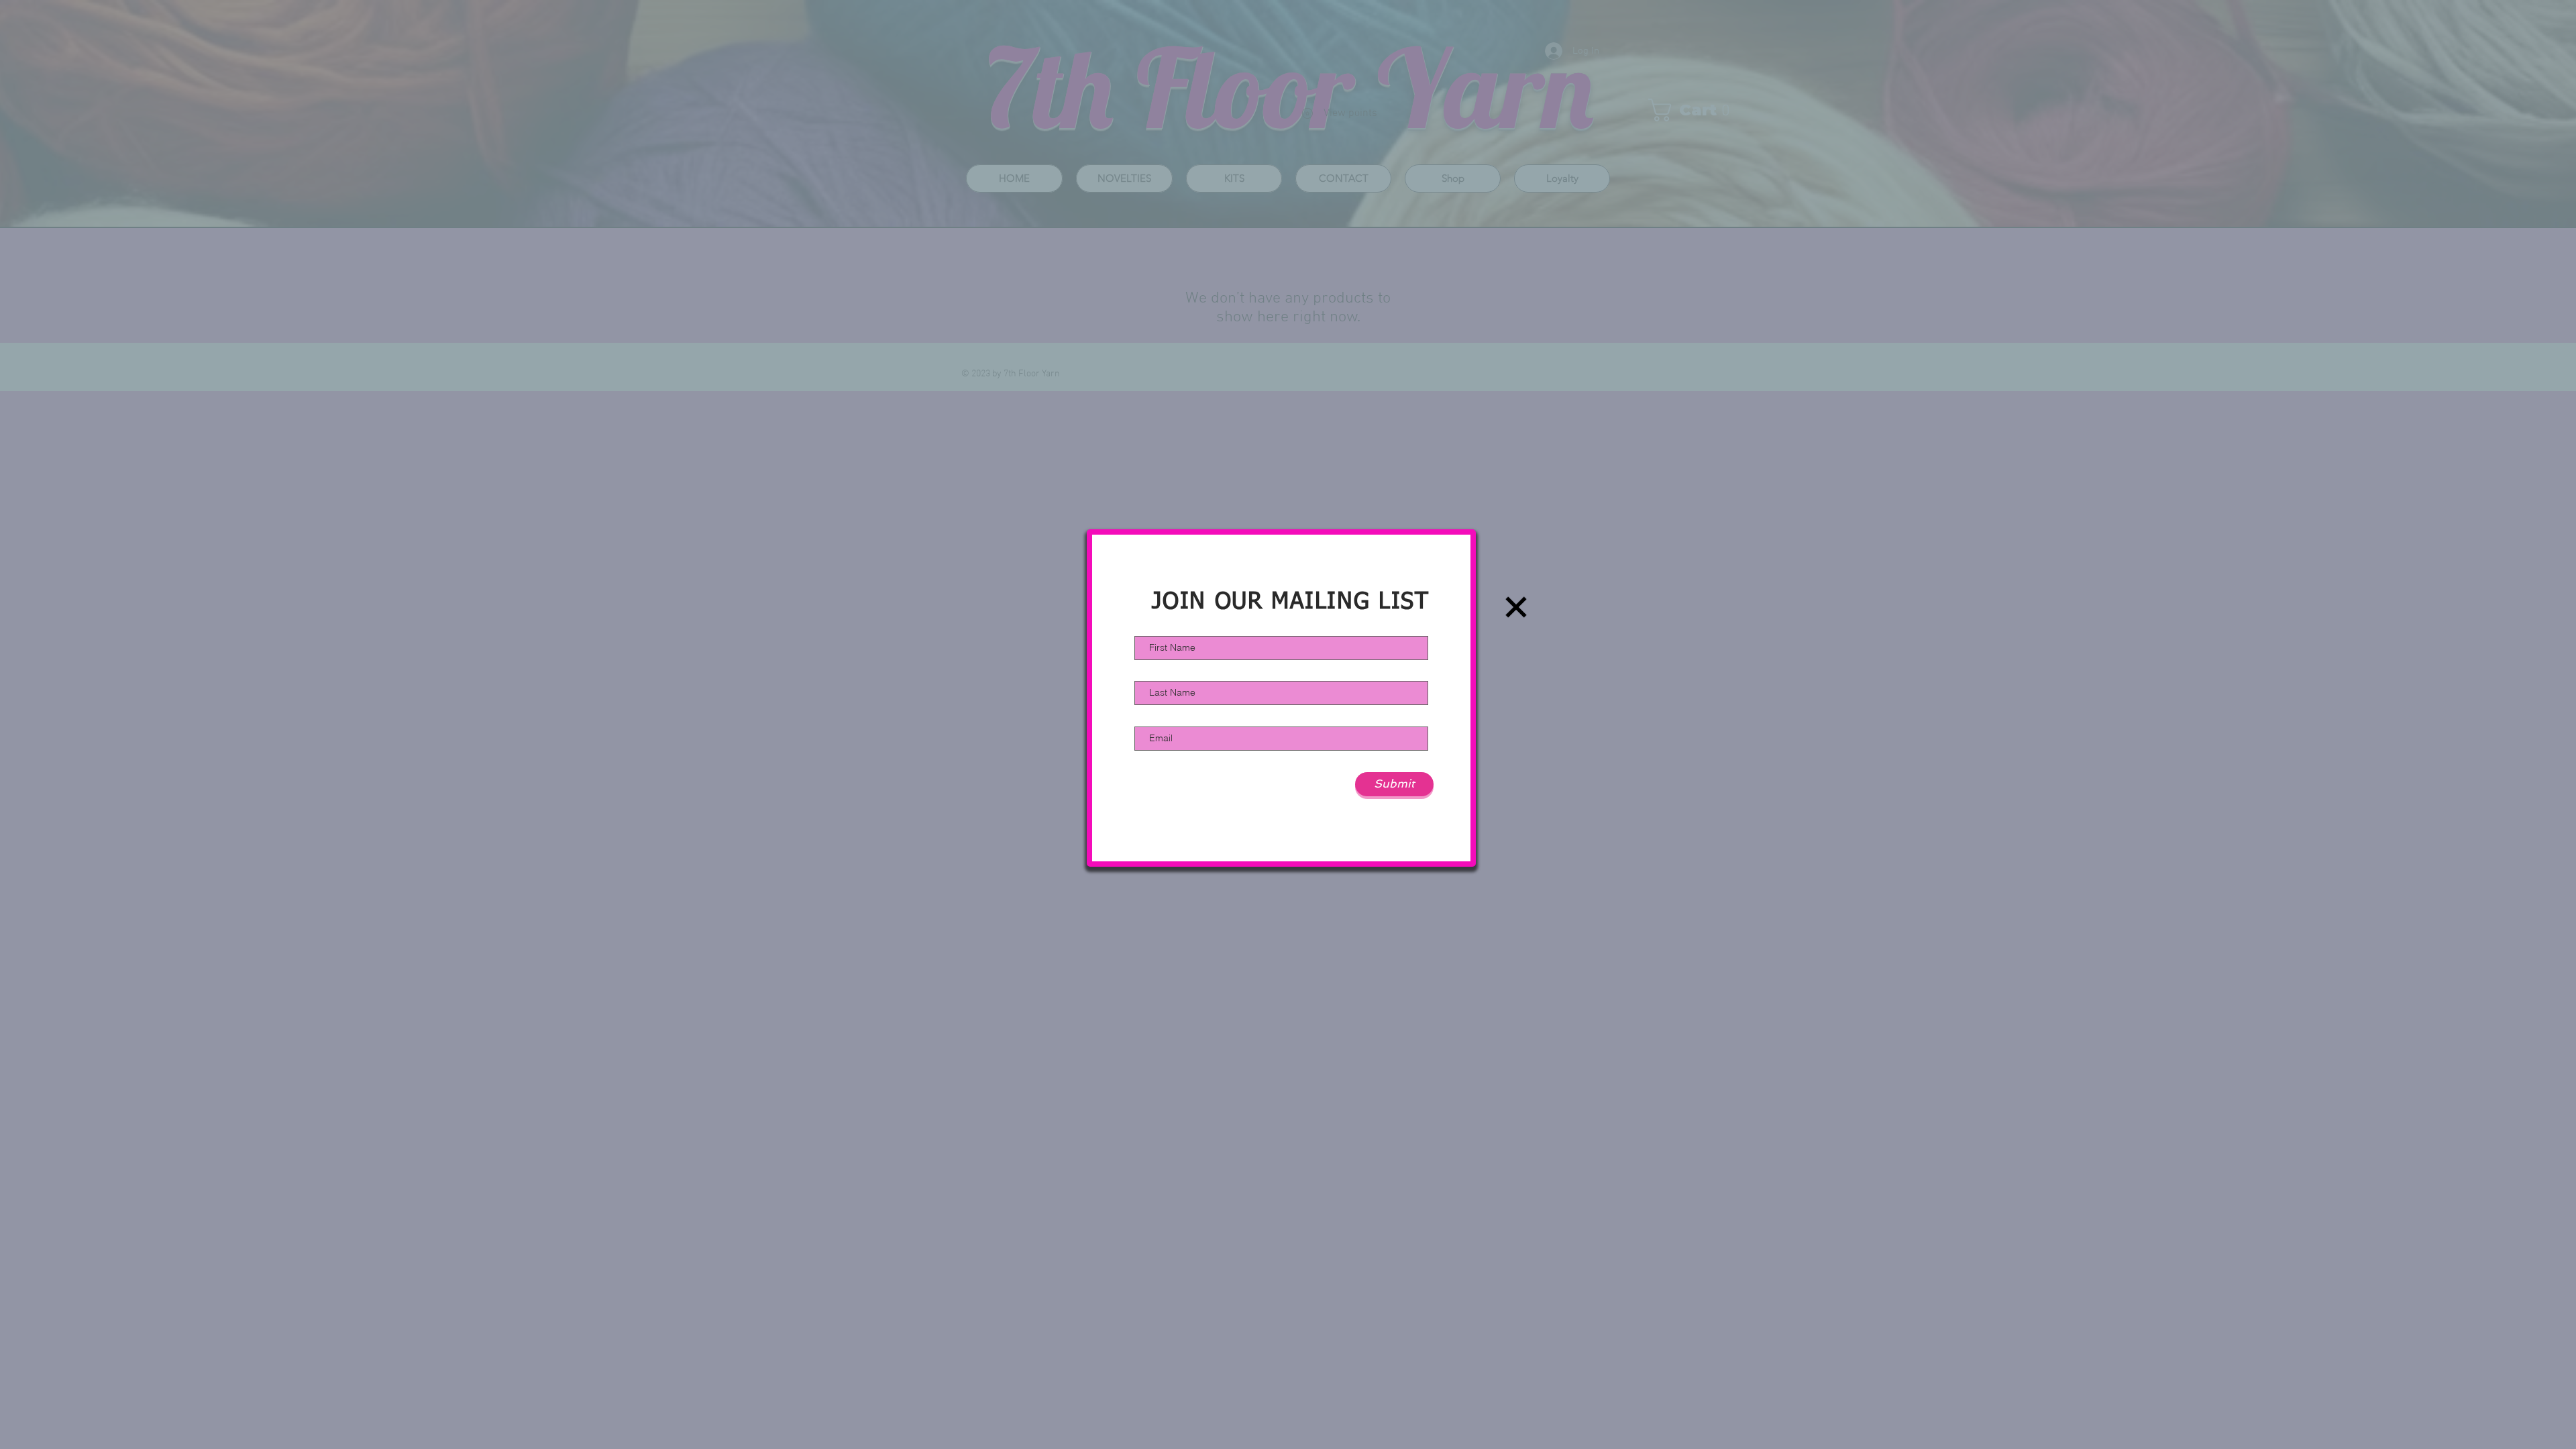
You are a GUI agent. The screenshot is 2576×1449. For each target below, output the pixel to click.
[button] (1516, 607)
